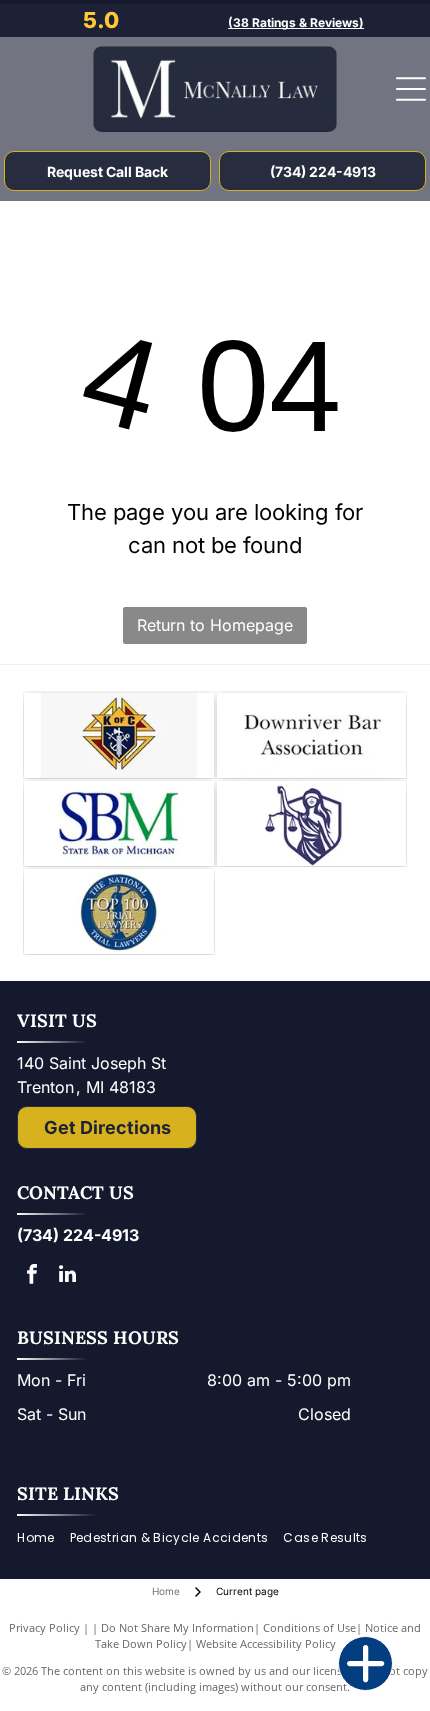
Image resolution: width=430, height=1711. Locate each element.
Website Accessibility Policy (266, 1643)
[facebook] (32, 1276)
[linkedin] (67, 1276)
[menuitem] (43, 1537)
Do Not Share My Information (177, 1627)
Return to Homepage (215, 625)
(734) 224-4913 (78, 1235)
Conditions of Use (309, 1627)
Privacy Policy (44, 1627)
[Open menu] (411, 89)
